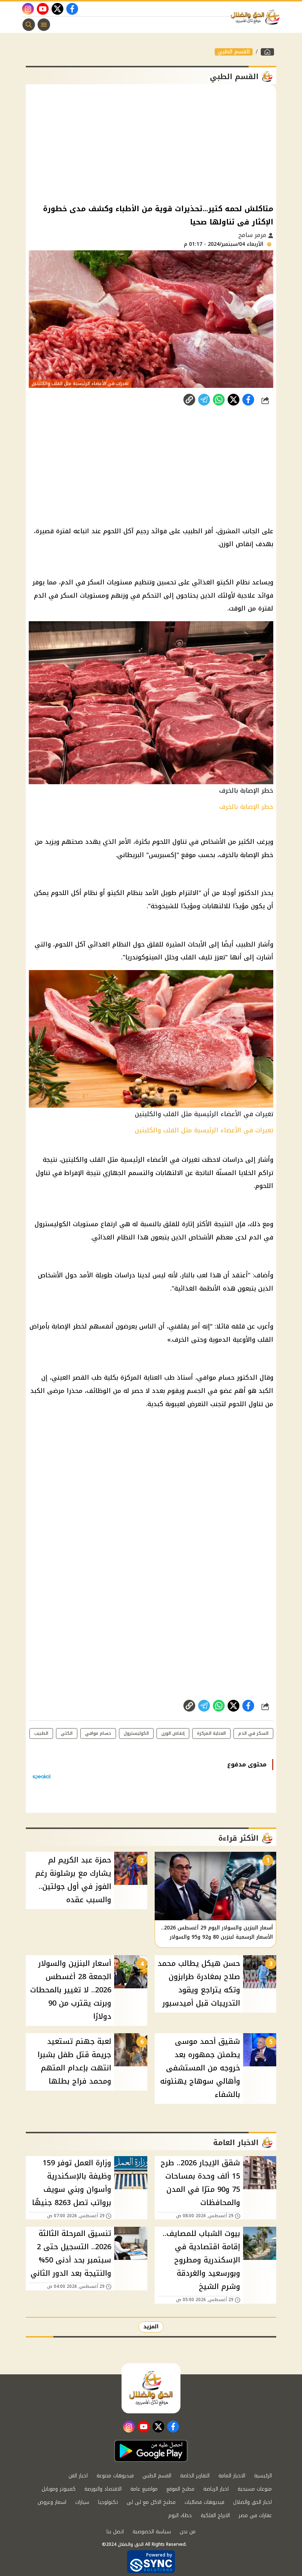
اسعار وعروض (52, 2502)
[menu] (44, 25)
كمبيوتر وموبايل (59, 2489)
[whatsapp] (189, 400)
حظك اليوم (180, 2515)
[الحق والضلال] (267, 52)
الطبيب (41, 1733)
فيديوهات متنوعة (115, 2476)
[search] (29, 25)
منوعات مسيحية (255, 2489)
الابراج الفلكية (215, 2515)
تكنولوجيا (108, 2502)
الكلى (67, 1733)
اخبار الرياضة (216, 2489)
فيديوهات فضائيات (204, 2502)
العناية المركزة (211, 1733)
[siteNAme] (257, 17)
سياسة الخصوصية (152, 2532)
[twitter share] (233, 400)
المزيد (151, 2327)
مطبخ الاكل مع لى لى (151, 2502)
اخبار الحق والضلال (252, 2502)
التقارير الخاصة (195, 2476)
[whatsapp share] (219, 400)
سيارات (82, 2502)
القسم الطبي (234, 52)
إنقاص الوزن (173, 1733)
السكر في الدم (253, 1733)
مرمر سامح (253, 235)
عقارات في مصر (255, 2515)
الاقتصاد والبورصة (103, 2489)
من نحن (188, 2532)
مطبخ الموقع (180, 2489)
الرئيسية (263, 2476)
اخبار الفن (78, 2476)
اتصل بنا (115, 2532)
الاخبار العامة (232, 2476)
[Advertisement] (151, 143)
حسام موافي (98, 1733)
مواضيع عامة (144, 2489)
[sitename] (151, 2388)
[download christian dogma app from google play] (151, 2451)
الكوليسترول (136, 1733)
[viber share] (204, 400)
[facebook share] (248, 400)
